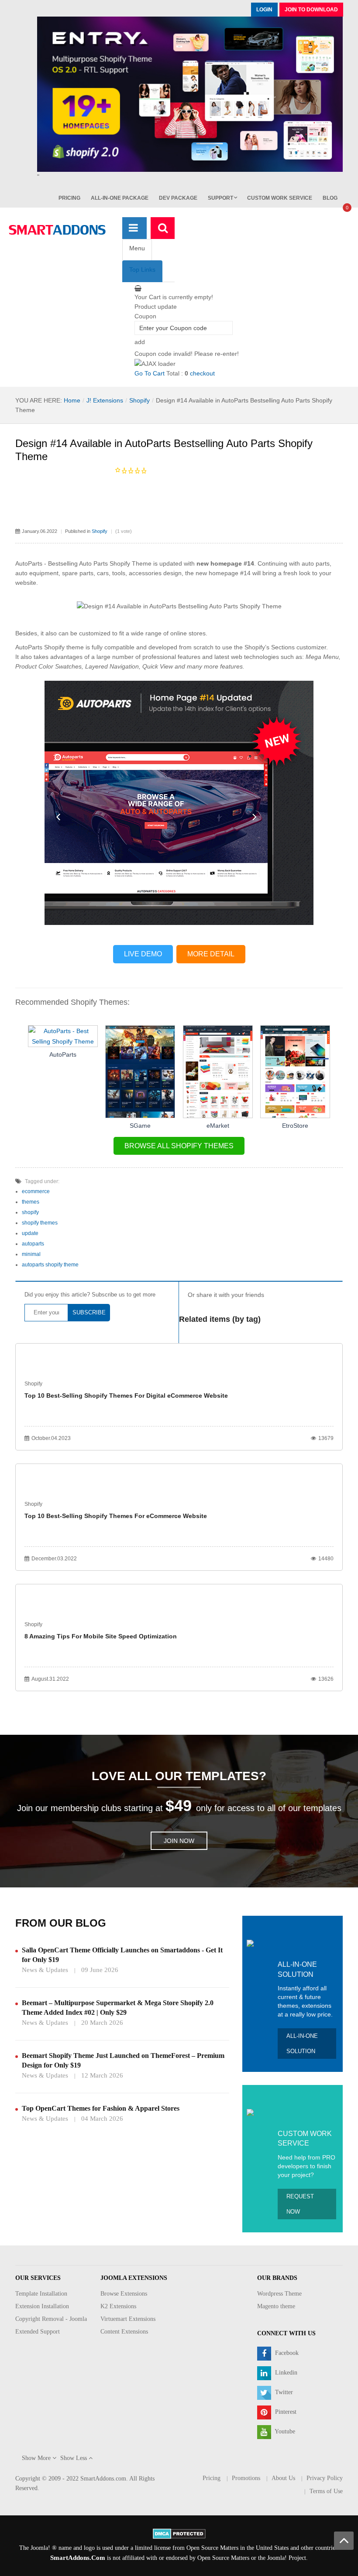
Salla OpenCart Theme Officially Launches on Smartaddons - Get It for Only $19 (122, 1955)
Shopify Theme (131, 563)
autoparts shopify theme (50, 1265)
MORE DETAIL (211, 954)
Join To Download (311, 10)
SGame (140, 1126)
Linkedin (285, 2373)
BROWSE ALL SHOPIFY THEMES (179, 1146)
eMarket (218, 1126)
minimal (31, 1254)
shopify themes (40, 1223)
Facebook (286, 2353)
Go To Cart (150, 373)
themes (31, 1202)
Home (72, 400)
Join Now (179, 1841)
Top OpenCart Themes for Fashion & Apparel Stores (101, 2108)
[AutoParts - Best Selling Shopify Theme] (63, 1036)
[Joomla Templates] (57, 230)
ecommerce (36, 1191)
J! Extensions (105, 400)
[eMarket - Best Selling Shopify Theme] (218, 1071)
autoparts (33, 1244)
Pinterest (285, 2412)
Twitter (283, 2392)
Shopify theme (64, 647)
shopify (30, 1212)
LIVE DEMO (143, 954)
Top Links (142, 270)
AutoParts (63, 1054)
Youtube (284, 2431)
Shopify (139, 400)
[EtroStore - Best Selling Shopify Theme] (295, 1071)
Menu (137, 248)
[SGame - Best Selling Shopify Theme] (140, 1071)
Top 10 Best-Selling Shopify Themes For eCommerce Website (116, 1516)
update (30, 1233)
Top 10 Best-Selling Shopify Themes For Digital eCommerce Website (126, 1395)
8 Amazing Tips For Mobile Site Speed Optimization (101, 1636)
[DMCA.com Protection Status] (179, 2533)
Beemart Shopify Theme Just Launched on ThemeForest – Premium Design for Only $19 (123, 2060)
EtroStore (295, 1126)
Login (264, 10)
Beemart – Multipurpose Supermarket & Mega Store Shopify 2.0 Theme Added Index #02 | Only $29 (118, 2008)
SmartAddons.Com (78, 2558)
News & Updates (45, 1970)
